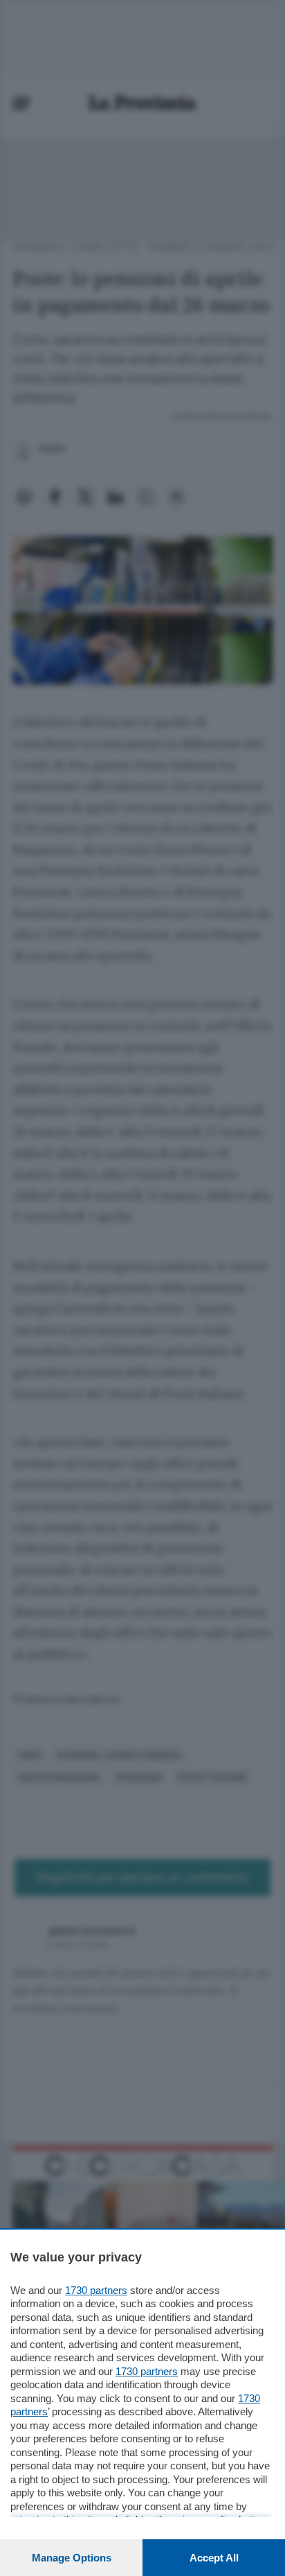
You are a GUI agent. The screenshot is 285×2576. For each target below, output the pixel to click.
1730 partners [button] (96, 2290)
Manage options (72, 2558)
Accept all (214, 2558)
